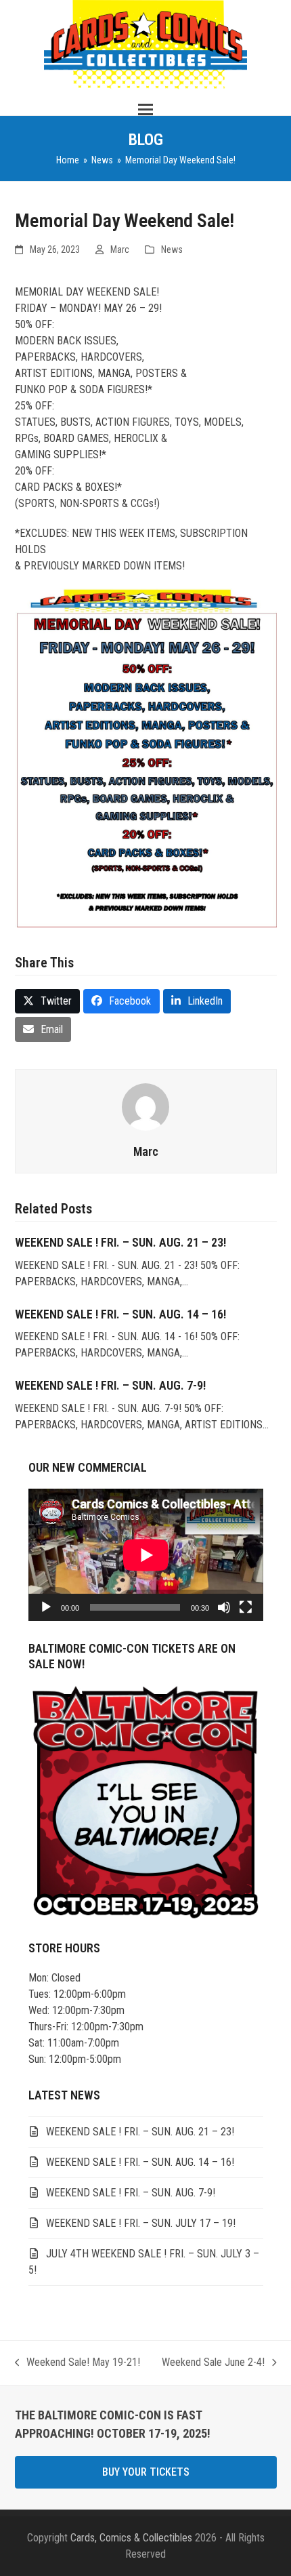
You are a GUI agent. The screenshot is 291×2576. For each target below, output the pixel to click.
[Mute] (224, 1607)
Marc (120, 249)
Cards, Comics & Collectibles (131, 2538)
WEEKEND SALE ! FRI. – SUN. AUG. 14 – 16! (120, 1314)
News (172, 249)
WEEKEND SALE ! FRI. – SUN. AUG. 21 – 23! (120, 1242)
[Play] (46, 1607)
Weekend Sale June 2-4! (213, 2363)
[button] (145, 109)
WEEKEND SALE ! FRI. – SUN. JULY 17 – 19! (141, 2223)
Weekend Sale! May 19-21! (78, 2363)
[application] (146, 1555)
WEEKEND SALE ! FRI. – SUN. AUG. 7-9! (110, 1385)
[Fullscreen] (246, 1607)
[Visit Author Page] (145, 1106)
